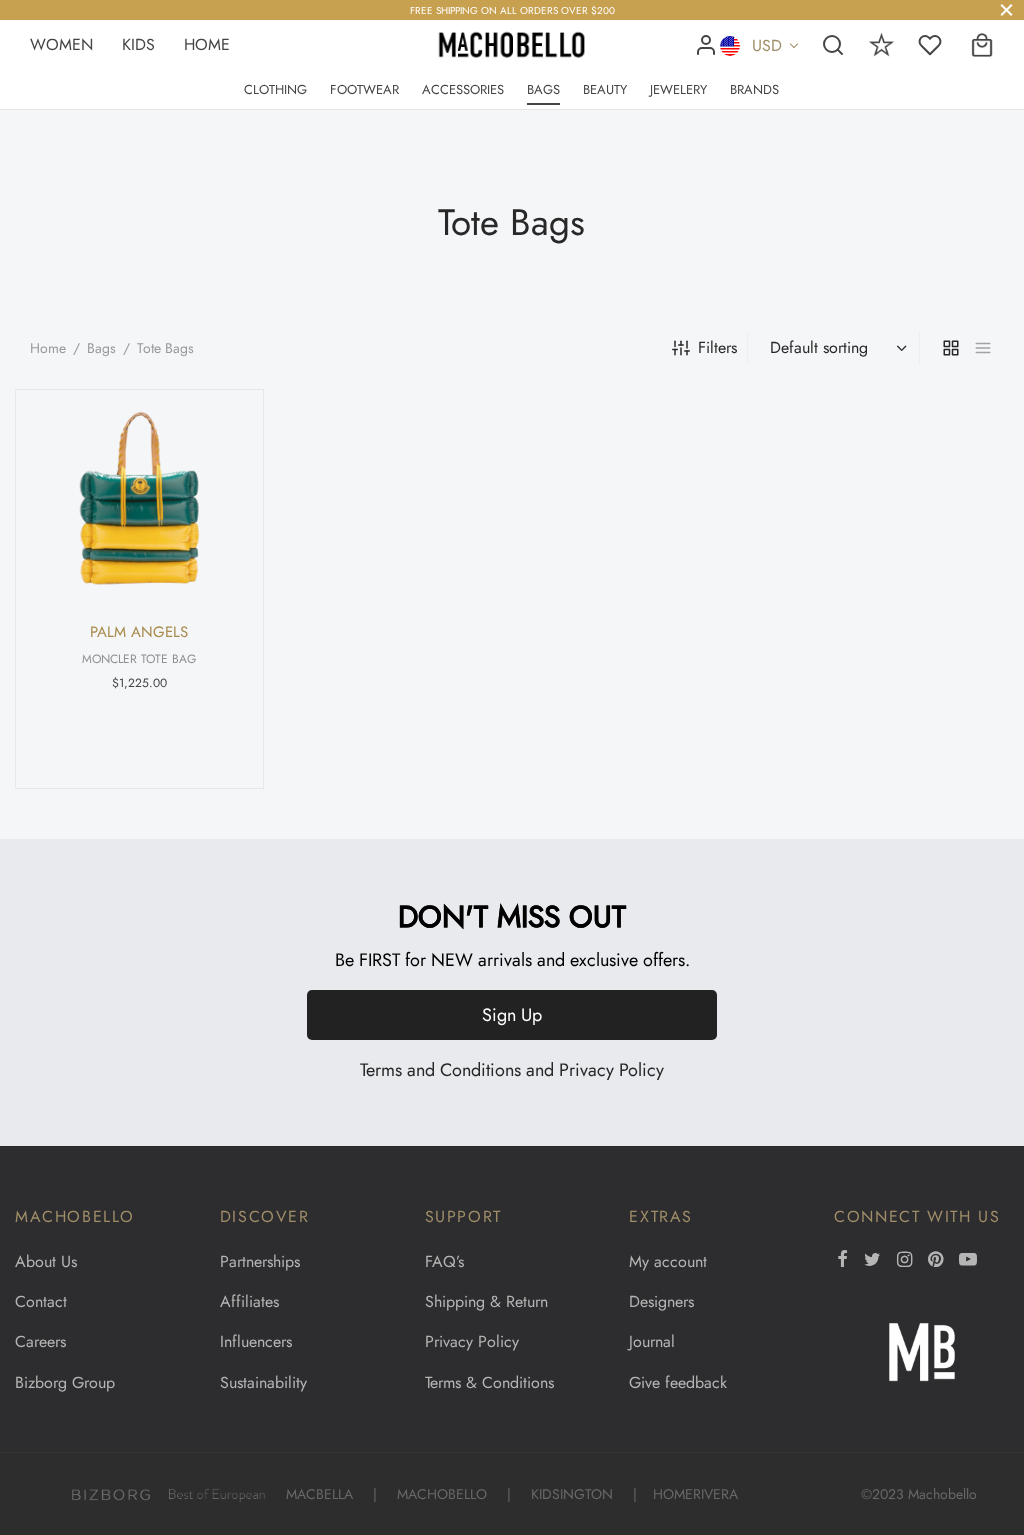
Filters (717, 347)
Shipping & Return (486, 1301)
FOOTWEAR (364, 89)
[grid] (951, 348)
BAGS (543, 89)
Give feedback (678, 1382)
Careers (40, 1341)
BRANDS (754, 89)
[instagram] (904, 1261)
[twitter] (872, 1261)
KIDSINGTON (572, 1494)
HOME (207, 44)
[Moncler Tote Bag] (139, 498)
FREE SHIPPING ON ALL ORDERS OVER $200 (512, 11)
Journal (652, 1341)
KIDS (138, 44)
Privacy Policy (611, 1070)
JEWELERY (678, 89)
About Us (46, 1261)
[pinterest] (935, 1261)
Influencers (256, 1341)
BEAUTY (605, 89)
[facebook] (842, 1261)
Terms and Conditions (440, 1070)
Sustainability (263, 1382)
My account (668, 1261)
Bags (101, 348)
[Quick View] (219, 418)
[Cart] (982, 45)
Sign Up (512, 1015)
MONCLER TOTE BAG (139, 658)
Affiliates (249, 1301)
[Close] (1006, 9)
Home (48, 348)
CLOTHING (275, 89)
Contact (41, 1301)
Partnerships (260, 1261)
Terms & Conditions (489, 1382)
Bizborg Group (65, 1382)
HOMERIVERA (695, 1494)
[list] (983, 348)
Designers (661, 1301)
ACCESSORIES (463, 89)
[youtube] (968, 1261)
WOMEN (64, 44)
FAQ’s (444, 1261)
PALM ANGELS (139, 631)
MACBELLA (319, 1494)
